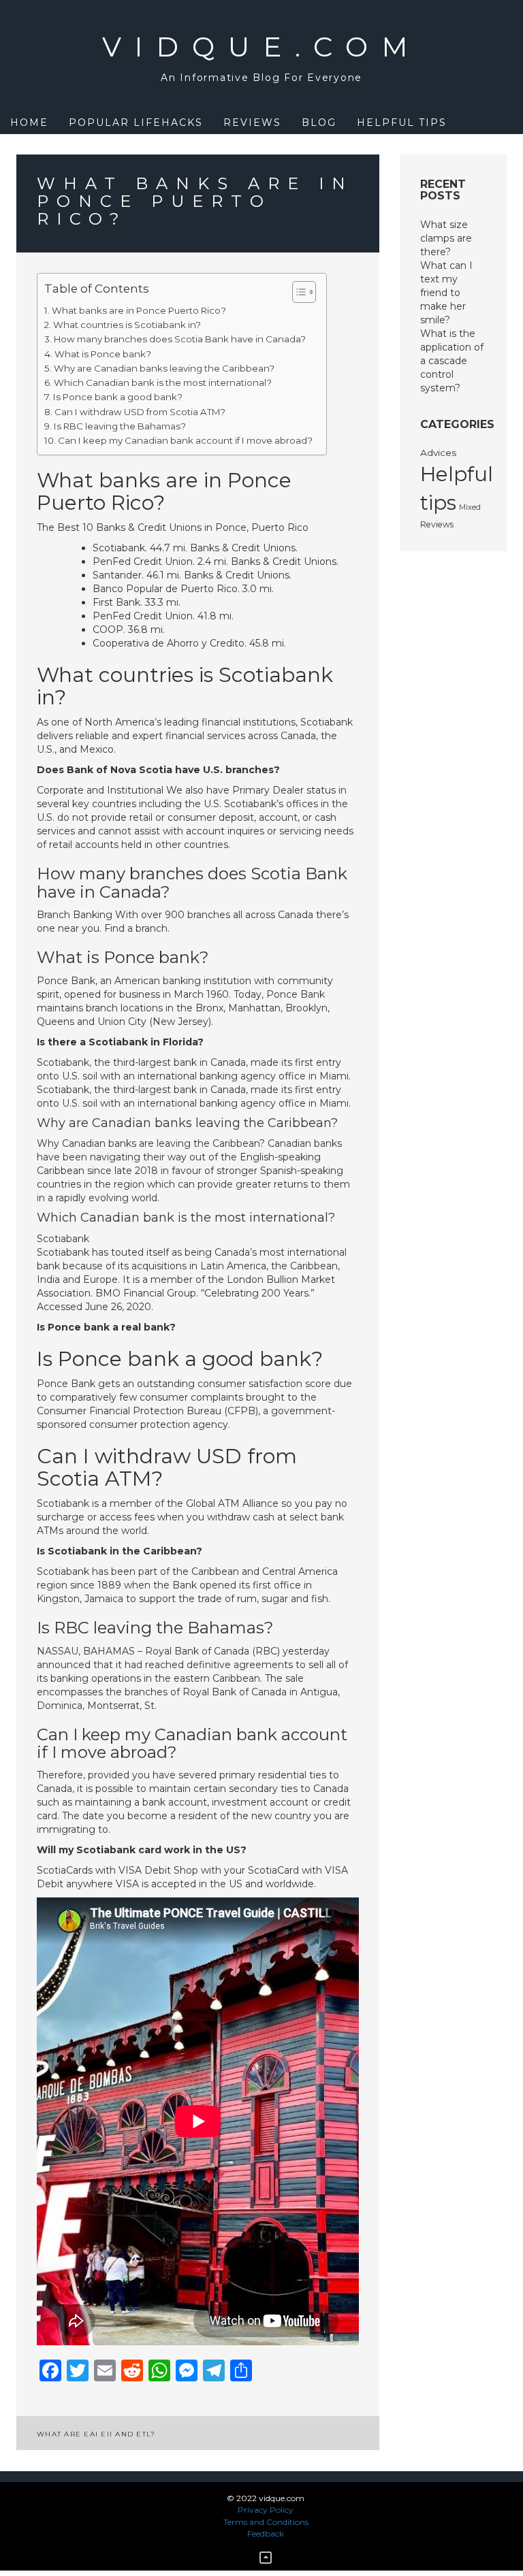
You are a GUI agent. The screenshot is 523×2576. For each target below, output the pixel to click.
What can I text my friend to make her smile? (446, 293)
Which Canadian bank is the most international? (163, 382)
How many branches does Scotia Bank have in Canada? (180, 339)
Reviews (252, 123)
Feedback (266, 2533)
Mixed (470, 507)
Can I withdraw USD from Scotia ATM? (140, 412)
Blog (319, 123)
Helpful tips (402, 123)
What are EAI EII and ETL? (96, 2434)
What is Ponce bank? (103, 354)
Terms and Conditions (266, 2522)
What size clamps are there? (446, 238)
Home (29, 123)
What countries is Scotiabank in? (127, 325)
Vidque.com (262, 47)
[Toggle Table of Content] (297, 292)
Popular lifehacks (136, 123)
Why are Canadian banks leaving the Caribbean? (164, 368)
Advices (439, 453)
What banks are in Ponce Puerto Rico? (139, 310)
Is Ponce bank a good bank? (118, 397)
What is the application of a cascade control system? (452, 361)
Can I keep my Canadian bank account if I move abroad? (185, 440)
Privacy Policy (266, 2510)
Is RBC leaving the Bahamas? (120, 426)
